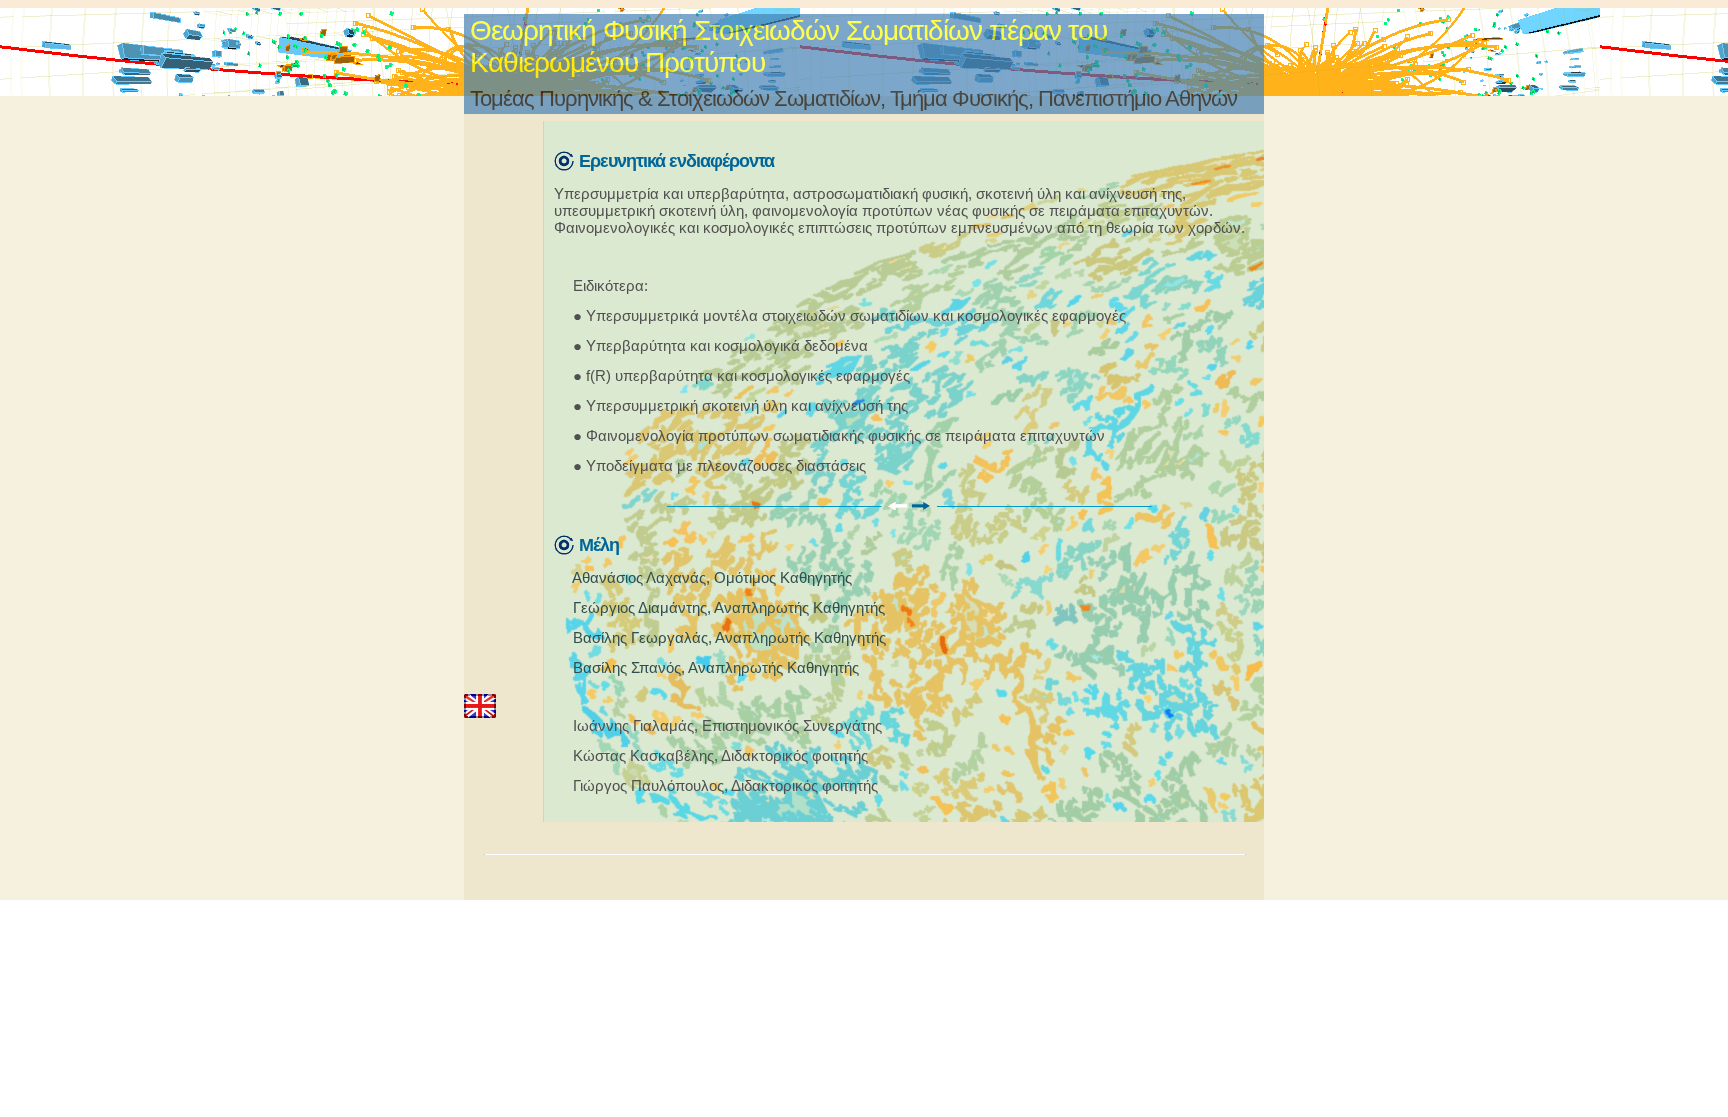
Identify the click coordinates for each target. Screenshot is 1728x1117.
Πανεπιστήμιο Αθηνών (1137, 98)
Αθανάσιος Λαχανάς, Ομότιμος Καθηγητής (712, 577)
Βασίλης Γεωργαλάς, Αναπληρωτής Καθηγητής (729, 637)
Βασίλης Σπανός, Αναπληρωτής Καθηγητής (716, 667)
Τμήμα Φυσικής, (961, 98)
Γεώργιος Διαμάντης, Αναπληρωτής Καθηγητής (729, 607)
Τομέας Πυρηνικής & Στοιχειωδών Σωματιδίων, (677, 98)
